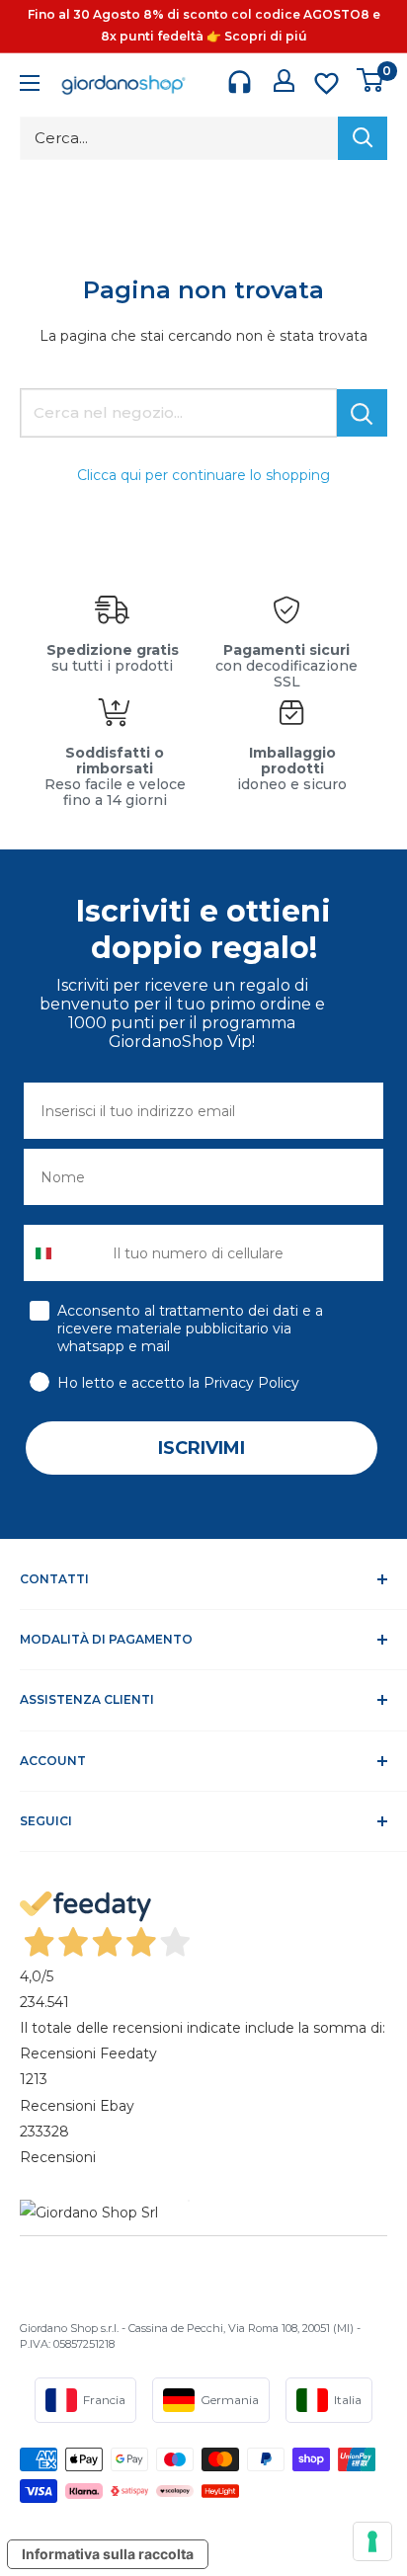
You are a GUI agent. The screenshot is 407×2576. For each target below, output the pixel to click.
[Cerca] (363, 138)
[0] (371, 80)
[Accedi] (284, 80)
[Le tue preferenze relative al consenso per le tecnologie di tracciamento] (372, 2541)
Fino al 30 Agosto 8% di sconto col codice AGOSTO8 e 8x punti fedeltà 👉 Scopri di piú (204, 25)
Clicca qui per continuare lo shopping (203, 475)
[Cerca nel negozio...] (362, 413)
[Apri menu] (30, 85)
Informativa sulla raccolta (108, 2554)
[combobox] (64, 1253)
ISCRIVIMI (202, 1448)
